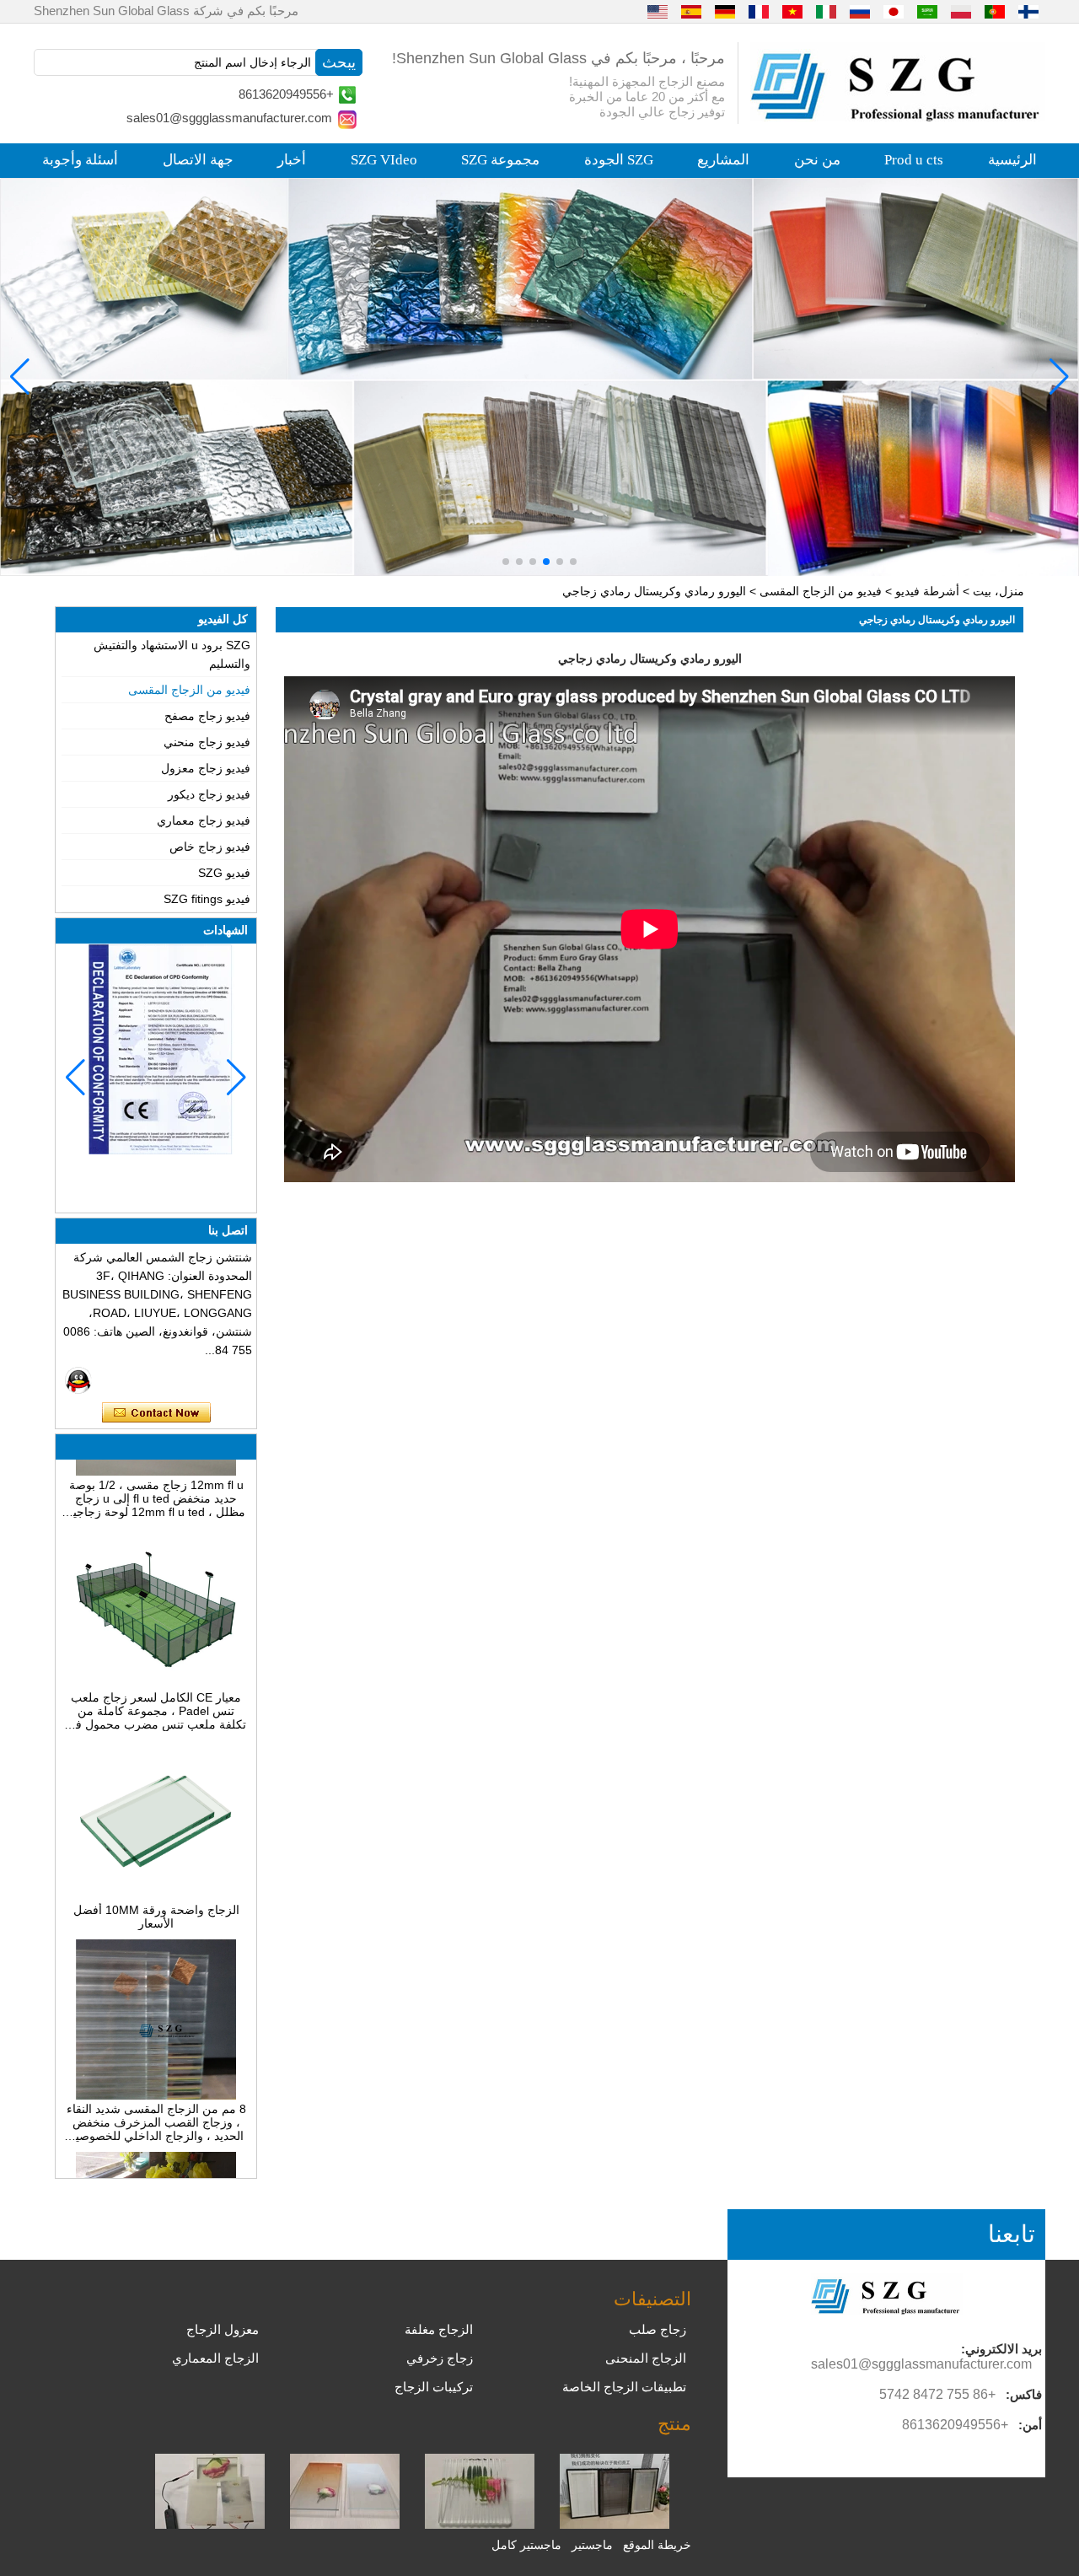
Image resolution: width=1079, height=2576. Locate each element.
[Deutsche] (725, 11)
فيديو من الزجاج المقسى (821, 591)
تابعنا (1012, 2234)
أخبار (292, 160)
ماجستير (592, 2545)
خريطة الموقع (657, 2545)
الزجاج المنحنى (646, 2358)
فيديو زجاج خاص (210, 847)
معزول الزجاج (223, 2329)
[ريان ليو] (78, 1380)
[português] (995, 11)
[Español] (691, 11)
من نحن (817, 160)
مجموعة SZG (500, 160)
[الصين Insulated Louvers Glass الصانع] (615, 2525)
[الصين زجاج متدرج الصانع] (345, 2525)
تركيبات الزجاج (434, 2387)
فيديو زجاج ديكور (209, 794)
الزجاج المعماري (215, 2358)
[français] (759, 11)
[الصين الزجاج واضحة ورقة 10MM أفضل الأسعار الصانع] (156, 1872)
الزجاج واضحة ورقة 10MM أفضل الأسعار (156, 1892)
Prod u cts (914, 160)
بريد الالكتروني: (1001, 2349)
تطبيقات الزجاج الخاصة (624, 2387)
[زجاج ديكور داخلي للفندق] (539, 377)
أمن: (1030, 2425)
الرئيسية (1012, 160)
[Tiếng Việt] (792, 11)
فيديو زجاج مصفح (207, 716)
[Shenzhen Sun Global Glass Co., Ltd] (898, 117)
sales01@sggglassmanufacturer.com (229, 118)
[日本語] (894, 11)
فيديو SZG (224, 873)
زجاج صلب (658, 2329)
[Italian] (826, 11)
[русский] (860, 11)
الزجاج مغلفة (439, 2329)
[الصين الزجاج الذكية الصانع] (210, 2525)
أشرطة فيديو (927, 591)
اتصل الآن (156, 1413)
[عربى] (927, 11)
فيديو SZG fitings (207, 899)
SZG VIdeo (384, 160)
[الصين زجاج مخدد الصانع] (480, 2525)
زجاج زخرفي (440, 2358)
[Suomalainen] (1028, 11)
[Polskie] (961, 11)
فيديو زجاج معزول (206, 768)
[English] (658, 11)
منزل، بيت (998, 591)
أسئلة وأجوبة (80, 160)
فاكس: (1024, 2394)
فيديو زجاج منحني (207, 742)
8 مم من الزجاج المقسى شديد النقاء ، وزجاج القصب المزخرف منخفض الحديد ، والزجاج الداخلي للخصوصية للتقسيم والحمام (156, 2098)
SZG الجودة (619, 160)
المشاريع (723, 160)
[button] (573, 562)
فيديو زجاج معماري (204, 820)
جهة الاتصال (198, 160)
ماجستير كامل (526, 2545)
